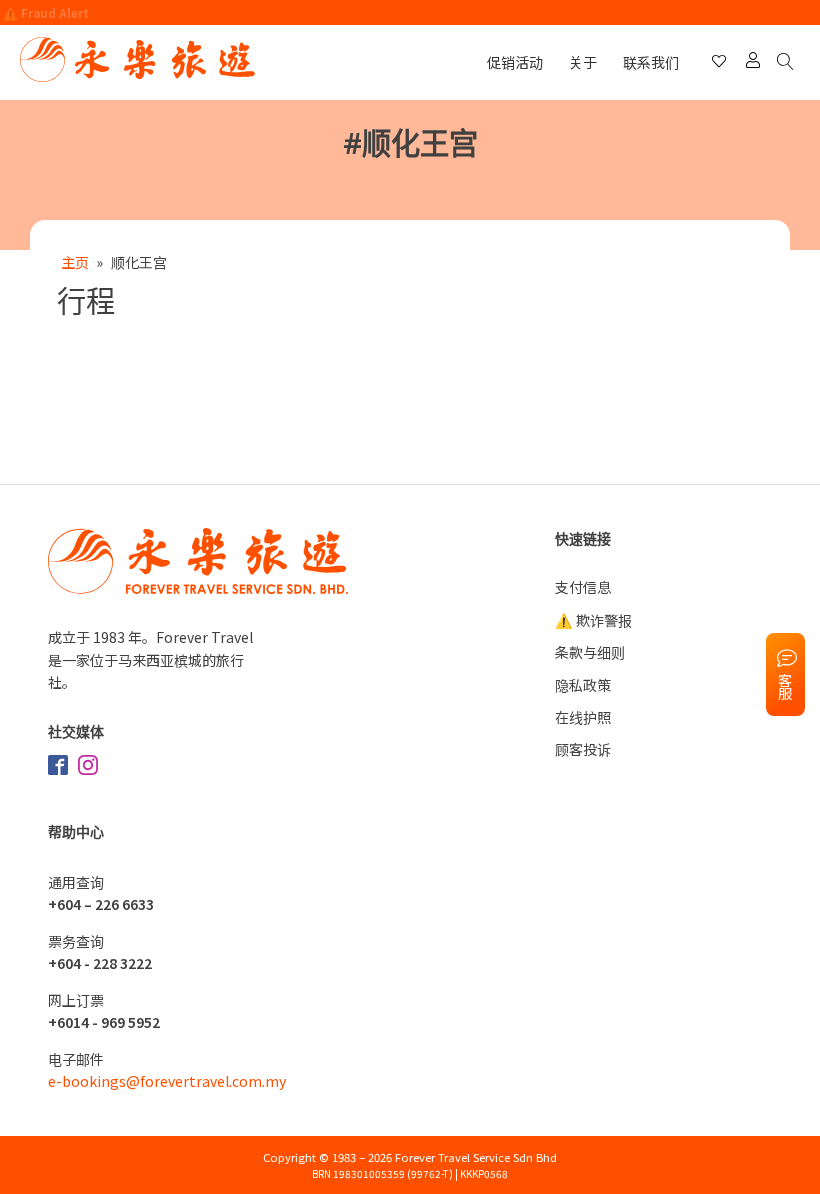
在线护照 (583, 717)
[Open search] (789, 62)
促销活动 (515, 62)
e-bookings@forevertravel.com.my (167, 1081)
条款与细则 (590, 652)
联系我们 (651, 62)
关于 (583, 62)
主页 (75, 262)
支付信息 (583, 587)
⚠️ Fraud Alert (46, 12)
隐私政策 (583, 685)
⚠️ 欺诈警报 (593, 620)
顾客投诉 (583, 749)
